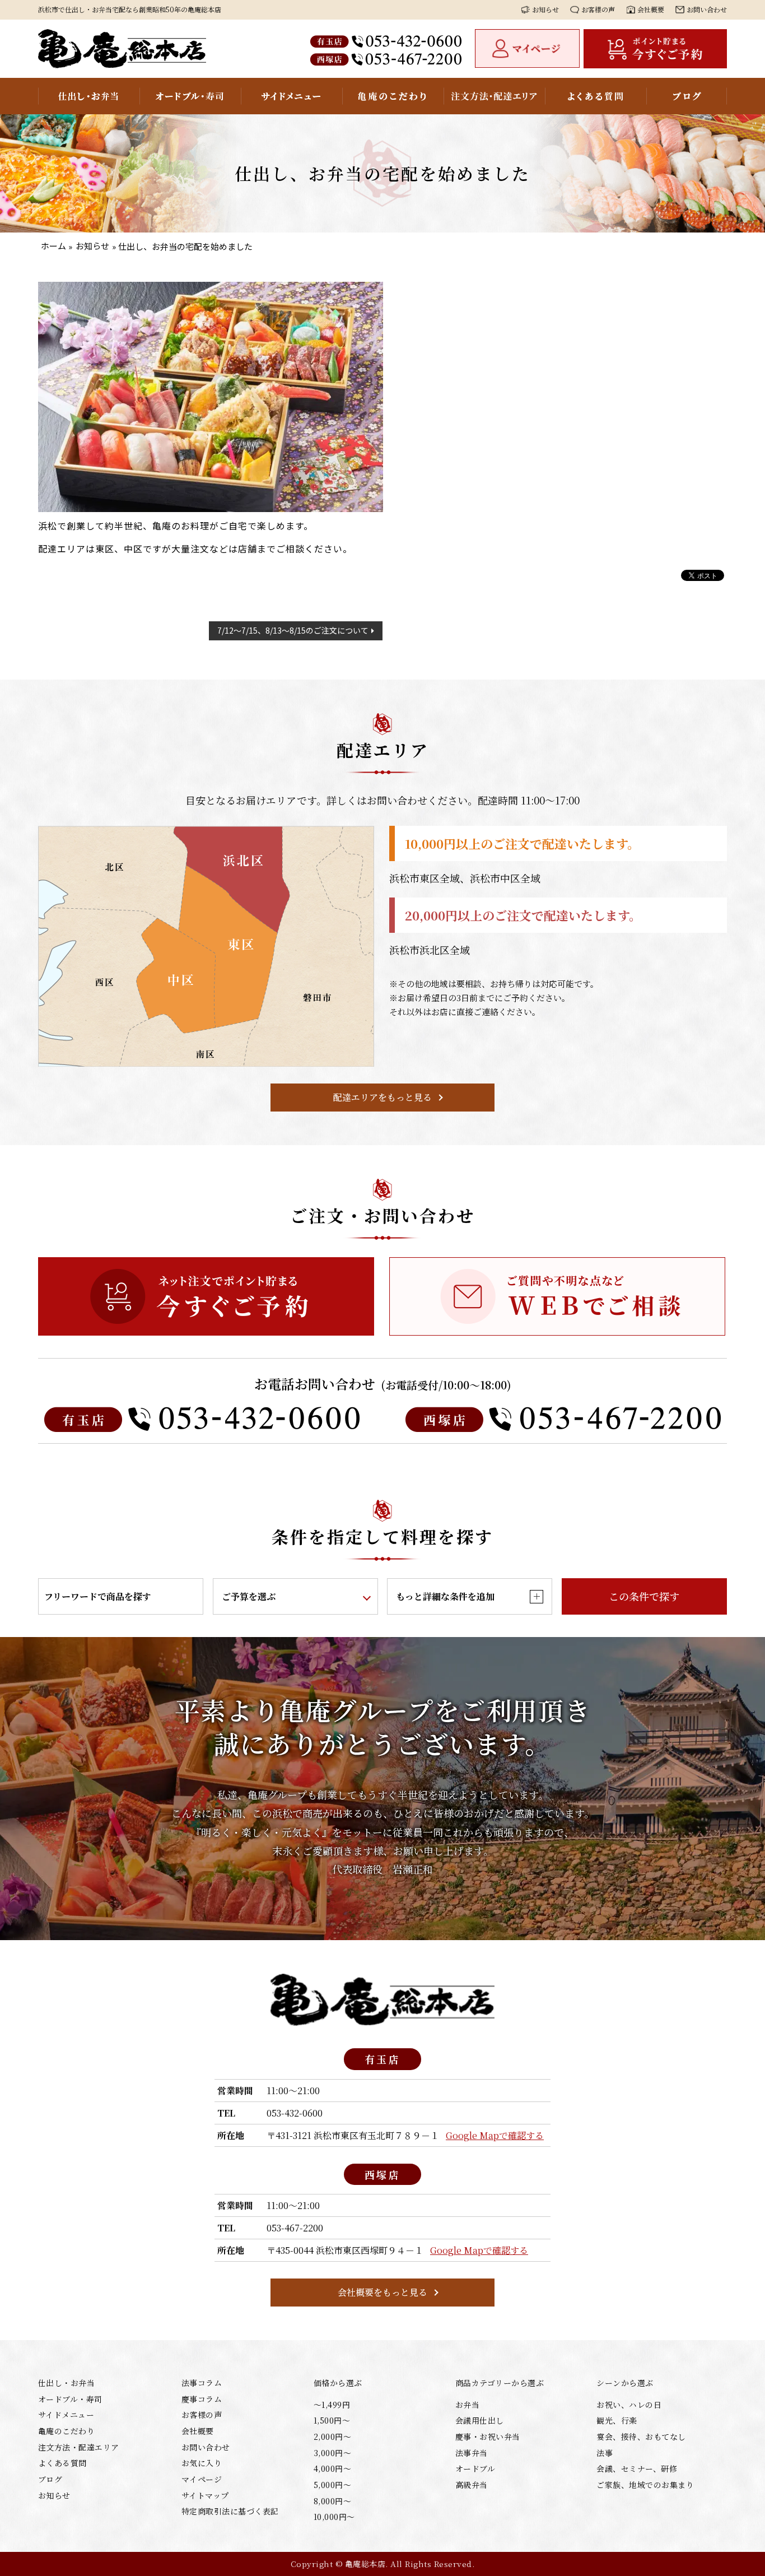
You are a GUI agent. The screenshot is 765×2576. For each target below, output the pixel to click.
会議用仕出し (480, 2420)
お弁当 (467, 2405)
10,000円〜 (334, 2517)
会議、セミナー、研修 (637, 2468)
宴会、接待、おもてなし (641, 2436)
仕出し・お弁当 (89, 96)
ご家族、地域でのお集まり (645, 2485)
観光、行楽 (617, 2420)
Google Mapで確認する (495, 2135)
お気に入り (202, 2463)
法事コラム (202, 2383)
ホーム (53, 246)
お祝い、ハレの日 (629, 2405)
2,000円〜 (332, 2436)
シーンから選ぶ (625, 2383)
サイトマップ (205, 2495)
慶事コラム (202, 2399)
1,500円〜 (332, 2420)
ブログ (687, 96)
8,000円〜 (332, 2501)
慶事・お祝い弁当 (488, 2436)
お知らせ (545, 9)
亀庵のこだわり (393, 96)
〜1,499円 (332, 2405)
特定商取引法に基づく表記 (230, 2511)
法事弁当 (472, 2453)
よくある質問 (596, 96)
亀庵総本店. (367, 2564)
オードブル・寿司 (190, 96)
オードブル (475, 2468)
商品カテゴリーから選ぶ (500, 2383)
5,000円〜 (332, 2485)
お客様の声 (598, 9)
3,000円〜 (332, 2453)
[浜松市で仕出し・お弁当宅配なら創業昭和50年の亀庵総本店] (122, 49)
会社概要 (651, 9)
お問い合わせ (707, 9)
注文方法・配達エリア (494, 96)
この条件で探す (644, 1596)
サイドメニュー (291, 96)
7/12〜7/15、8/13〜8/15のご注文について (293, 630)
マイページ (202, 2479)
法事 (605, 2453)
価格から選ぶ (338, 2383)
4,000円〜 (332, 2468)
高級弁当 (472, 2485)
